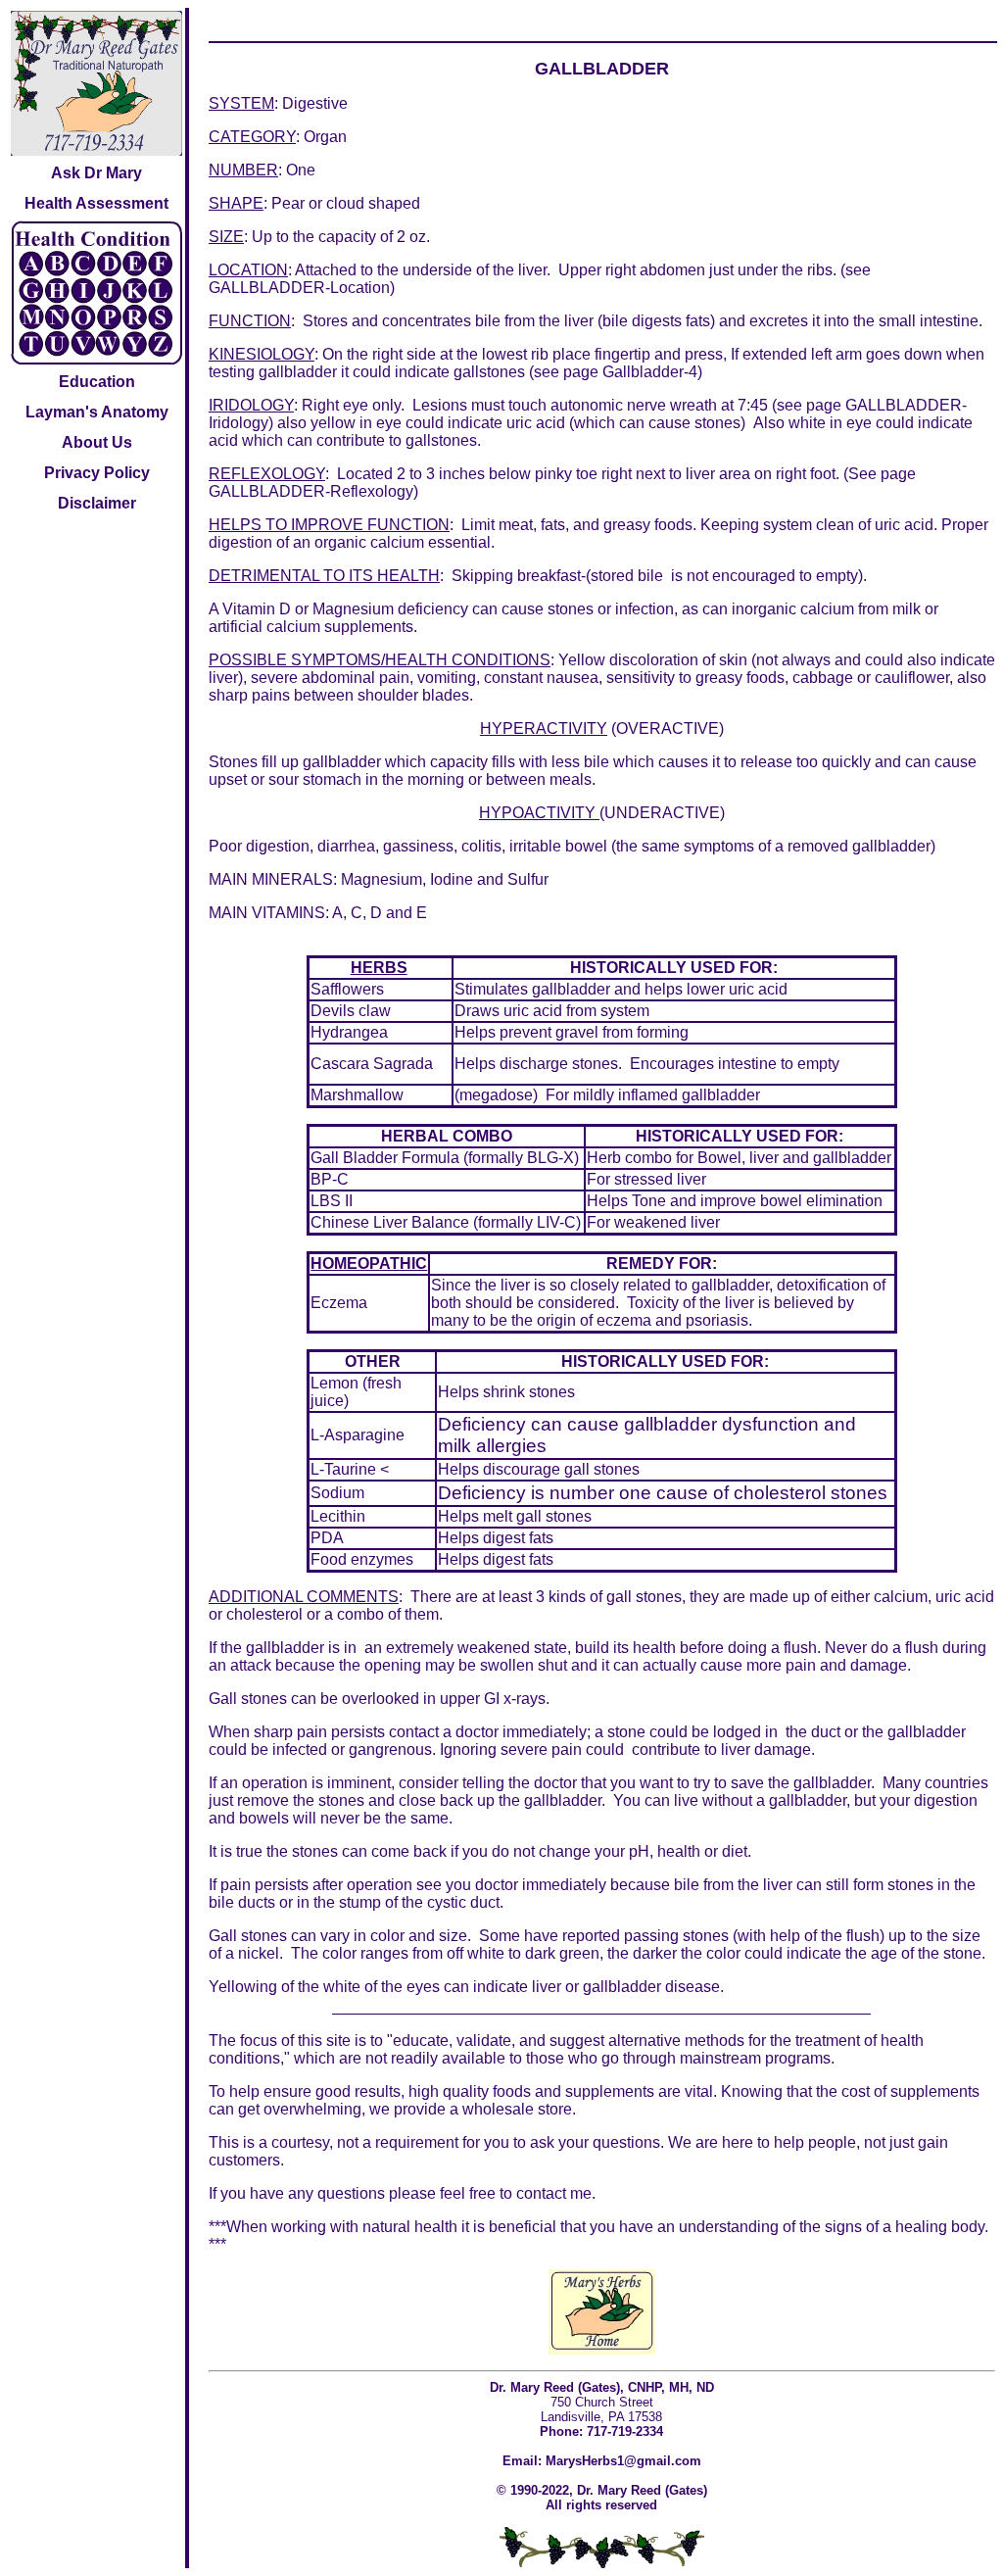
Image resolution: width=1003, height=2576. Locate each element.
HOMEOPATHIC (369, 1264)
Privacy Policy (97, 473)
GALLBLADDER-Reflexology (311, 491)
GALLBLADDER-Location (299, 288)
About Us (97, 442)
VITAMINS (288, 913)
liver (515, 1285)
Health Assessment (96, 203)
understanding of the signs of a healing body (832, 2227)
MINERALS (292, 879)
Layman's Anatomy (97, 412)
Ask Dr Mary (96, 173)
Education (97, 382)
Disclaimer (97, 503)
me (581, 2193)
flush (800, 1648)
